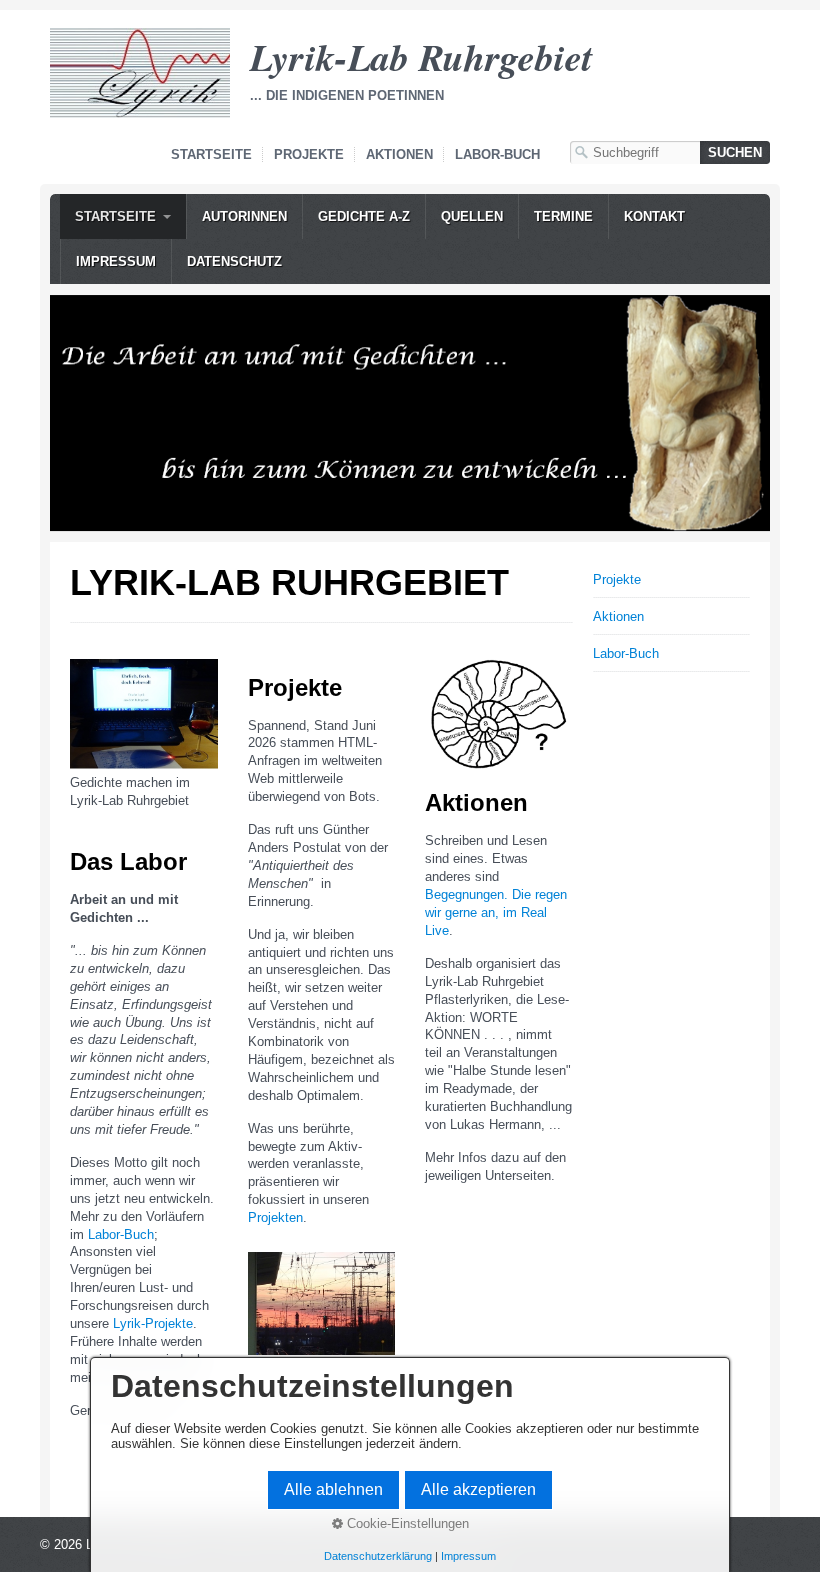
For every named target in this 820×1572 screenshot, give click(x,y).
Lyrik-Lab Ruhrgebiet (421, 56)
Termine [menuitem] (563, 216)
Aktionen (399, 154)
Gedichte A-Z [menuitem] (364, 216)
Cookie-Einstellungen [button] (406, 1523)
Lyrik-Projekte (153, 1323)
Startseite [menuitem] (115, 216)
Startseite (211, 154)
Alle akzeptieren (478, 1489)
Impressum (468, 1556)
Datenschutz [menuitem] (234, 261)
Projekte (309, 154)
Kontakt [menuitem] (654, 216)
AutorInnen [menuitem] (244, 216)
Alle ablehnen (333, 1489)
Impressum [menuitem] (116, 261)
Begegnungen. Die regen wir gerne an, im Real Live (496, 912)
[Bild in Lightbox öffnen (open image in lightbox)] (144, 714)
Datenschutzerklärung (378, 1556)
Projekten (275, 1217)
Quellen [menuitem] (472, 216)
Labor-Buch (497, 154)
